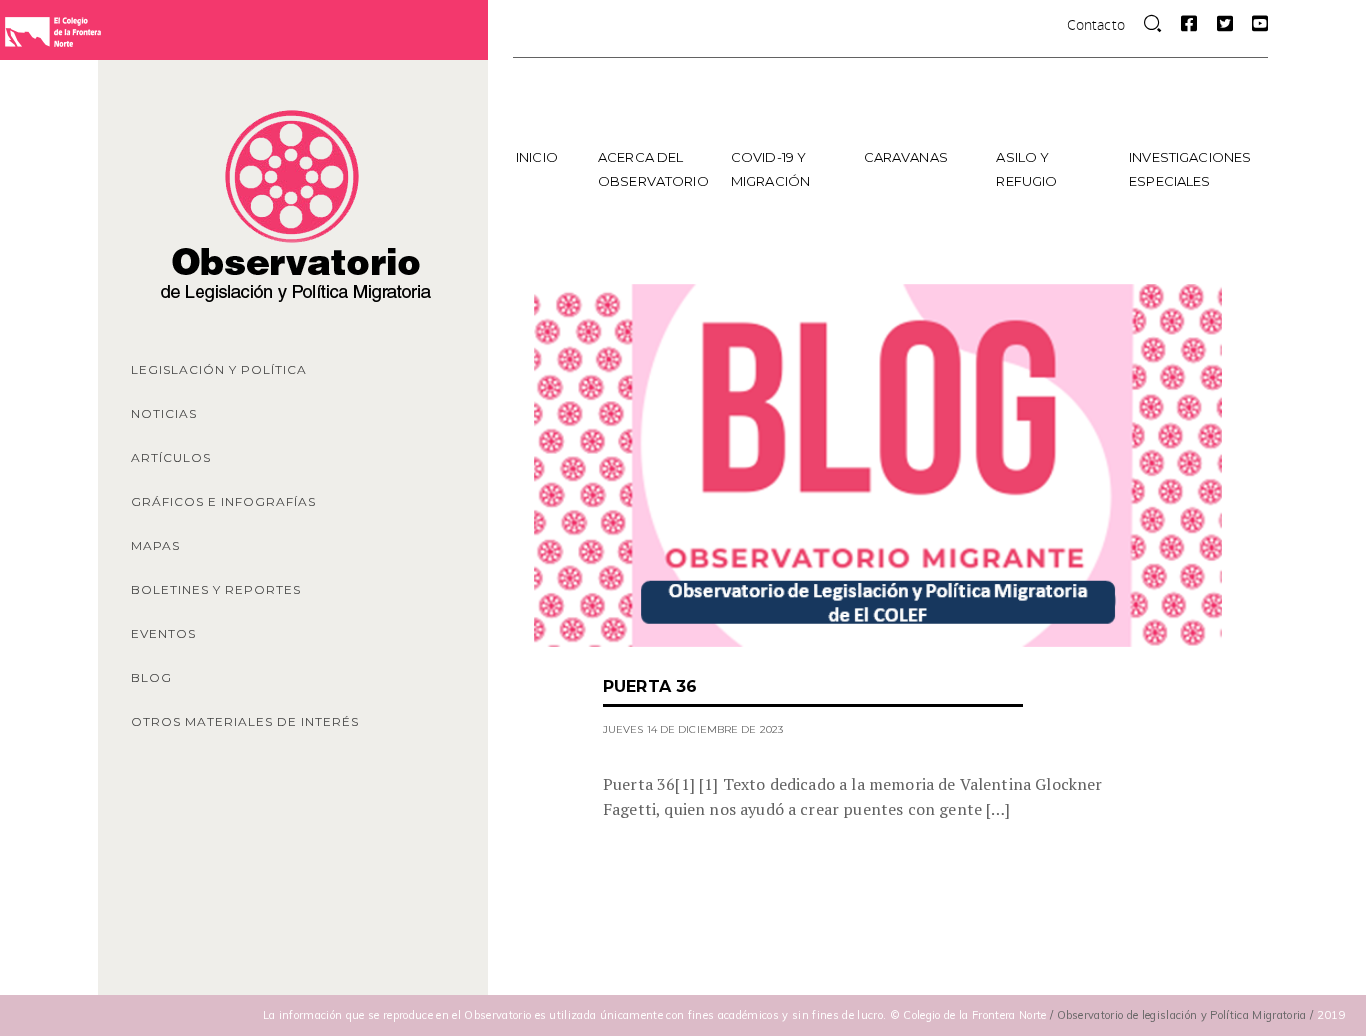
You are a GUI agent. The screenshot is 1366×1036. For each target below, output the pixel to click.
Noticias (164, 413)
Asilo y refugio (1026, 169)
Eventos (163, 633)
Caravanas (906, 157)
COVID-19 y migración (770, 169)
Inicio (537, 157)
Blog (151, 677)
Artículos (171, 457)
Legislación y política (219, 369)
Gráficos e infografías (223, 501)
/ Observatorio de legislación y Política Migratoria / (1183, 1015)
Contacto (1096, 24)
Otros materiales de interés (245, 721)
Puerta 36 (650, 686)
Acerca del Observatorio (653, 169)
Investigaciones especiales (1188, 169)
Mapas (155, 545)
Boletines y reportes (216, 589)
